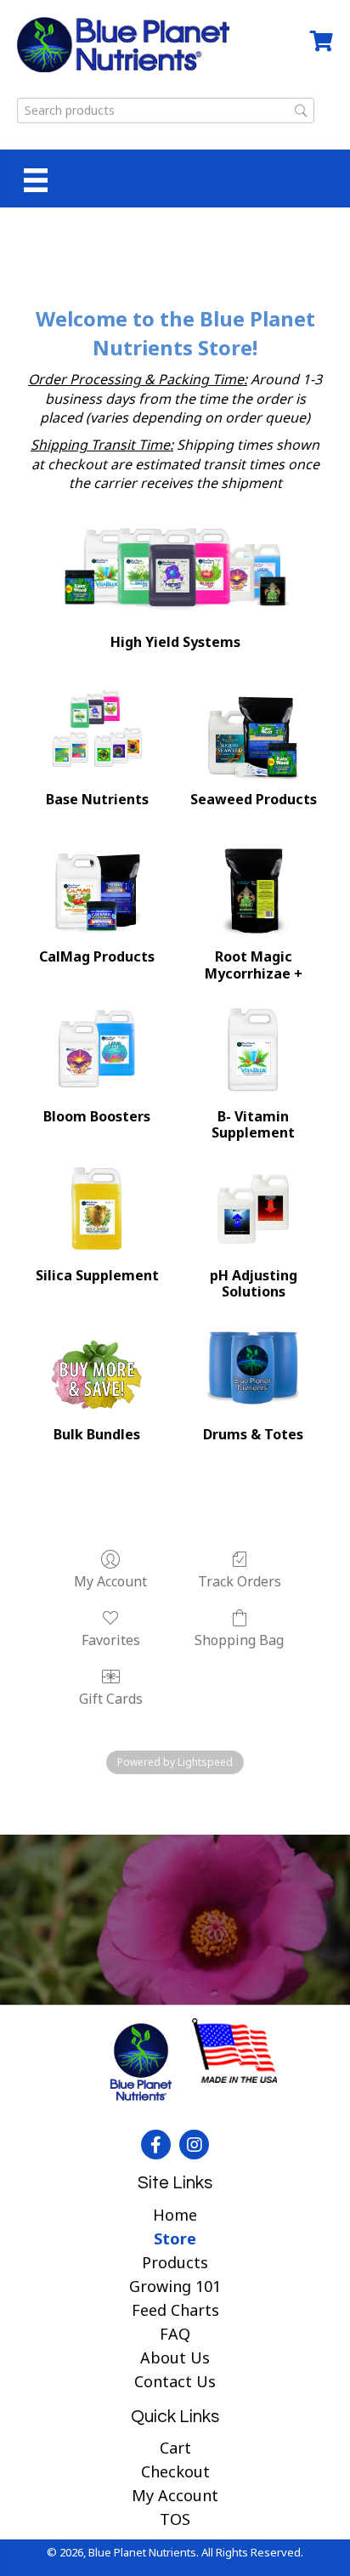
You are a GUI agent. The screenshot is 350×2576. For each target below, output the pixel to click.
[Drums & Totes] (253, 1368)
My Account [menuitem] (175, 2495)
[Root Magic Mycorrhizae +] (253, 891)
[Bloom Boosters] (97, 1050)
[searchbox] (166, 111)
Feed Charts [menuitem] (175, 2310)
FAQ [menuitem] (175, 2334)
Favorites (111, 1640)
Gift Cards (111, 1698)
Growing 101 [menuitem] (175, 2286)
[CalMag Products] (97, 891)
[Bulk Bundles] (97, 1368)
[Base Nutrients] (97, 733)
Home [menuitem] (175, 2215)
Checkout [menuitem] (175, 2471)
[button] (156, 2145)
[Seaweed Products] (253, 733)
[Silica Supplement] (97, 1209)
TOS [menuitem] (175, 2519)
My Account (110, 1581)
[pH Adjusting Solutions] (253, 1209)
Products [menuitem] (175, 2262)
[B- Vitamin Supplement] (253, 1050)
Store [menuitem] (175, 2238)
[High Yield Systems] (175, 565)
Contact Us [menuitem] (175, 2381)
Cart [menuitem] (175, 2448)
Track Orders (240, 1581)
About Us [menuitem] (175, 2358)
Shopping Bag (239, 1640)
